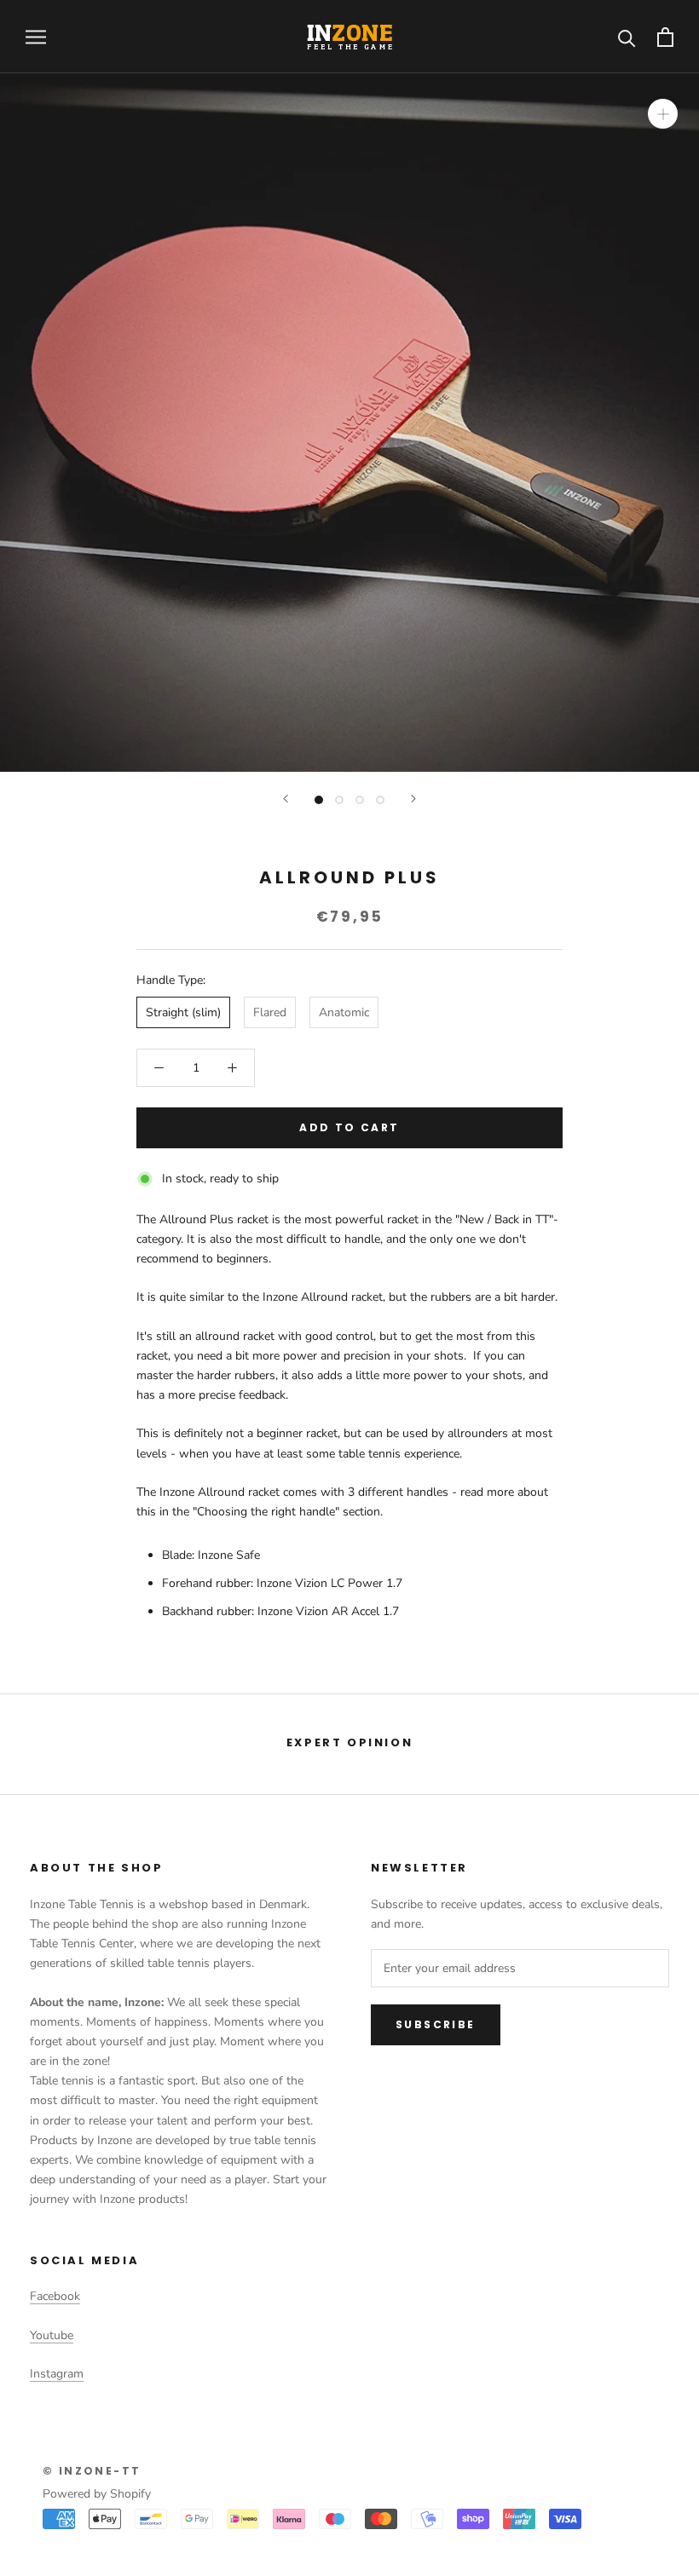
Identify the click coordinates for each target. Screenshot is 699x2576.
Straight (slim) (183, 1012)
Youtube (52, 2335)
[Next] (413, 799)
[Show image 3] (360, 800)
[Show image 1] (319, 800)
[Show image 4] (380, 800)
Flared (270, 1012)
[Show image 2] (339, 800)
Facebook (55, 2296)
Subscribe (436, 2024)
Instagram (57, 2374)
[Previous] (286, 799)
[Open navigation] (36, 37)
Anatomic (344, 1012)
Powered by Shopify (97, 2494)
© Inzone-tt (92, 2471)
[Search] (627, 37)
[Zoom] (663, 114)
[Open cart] (665, 37)
